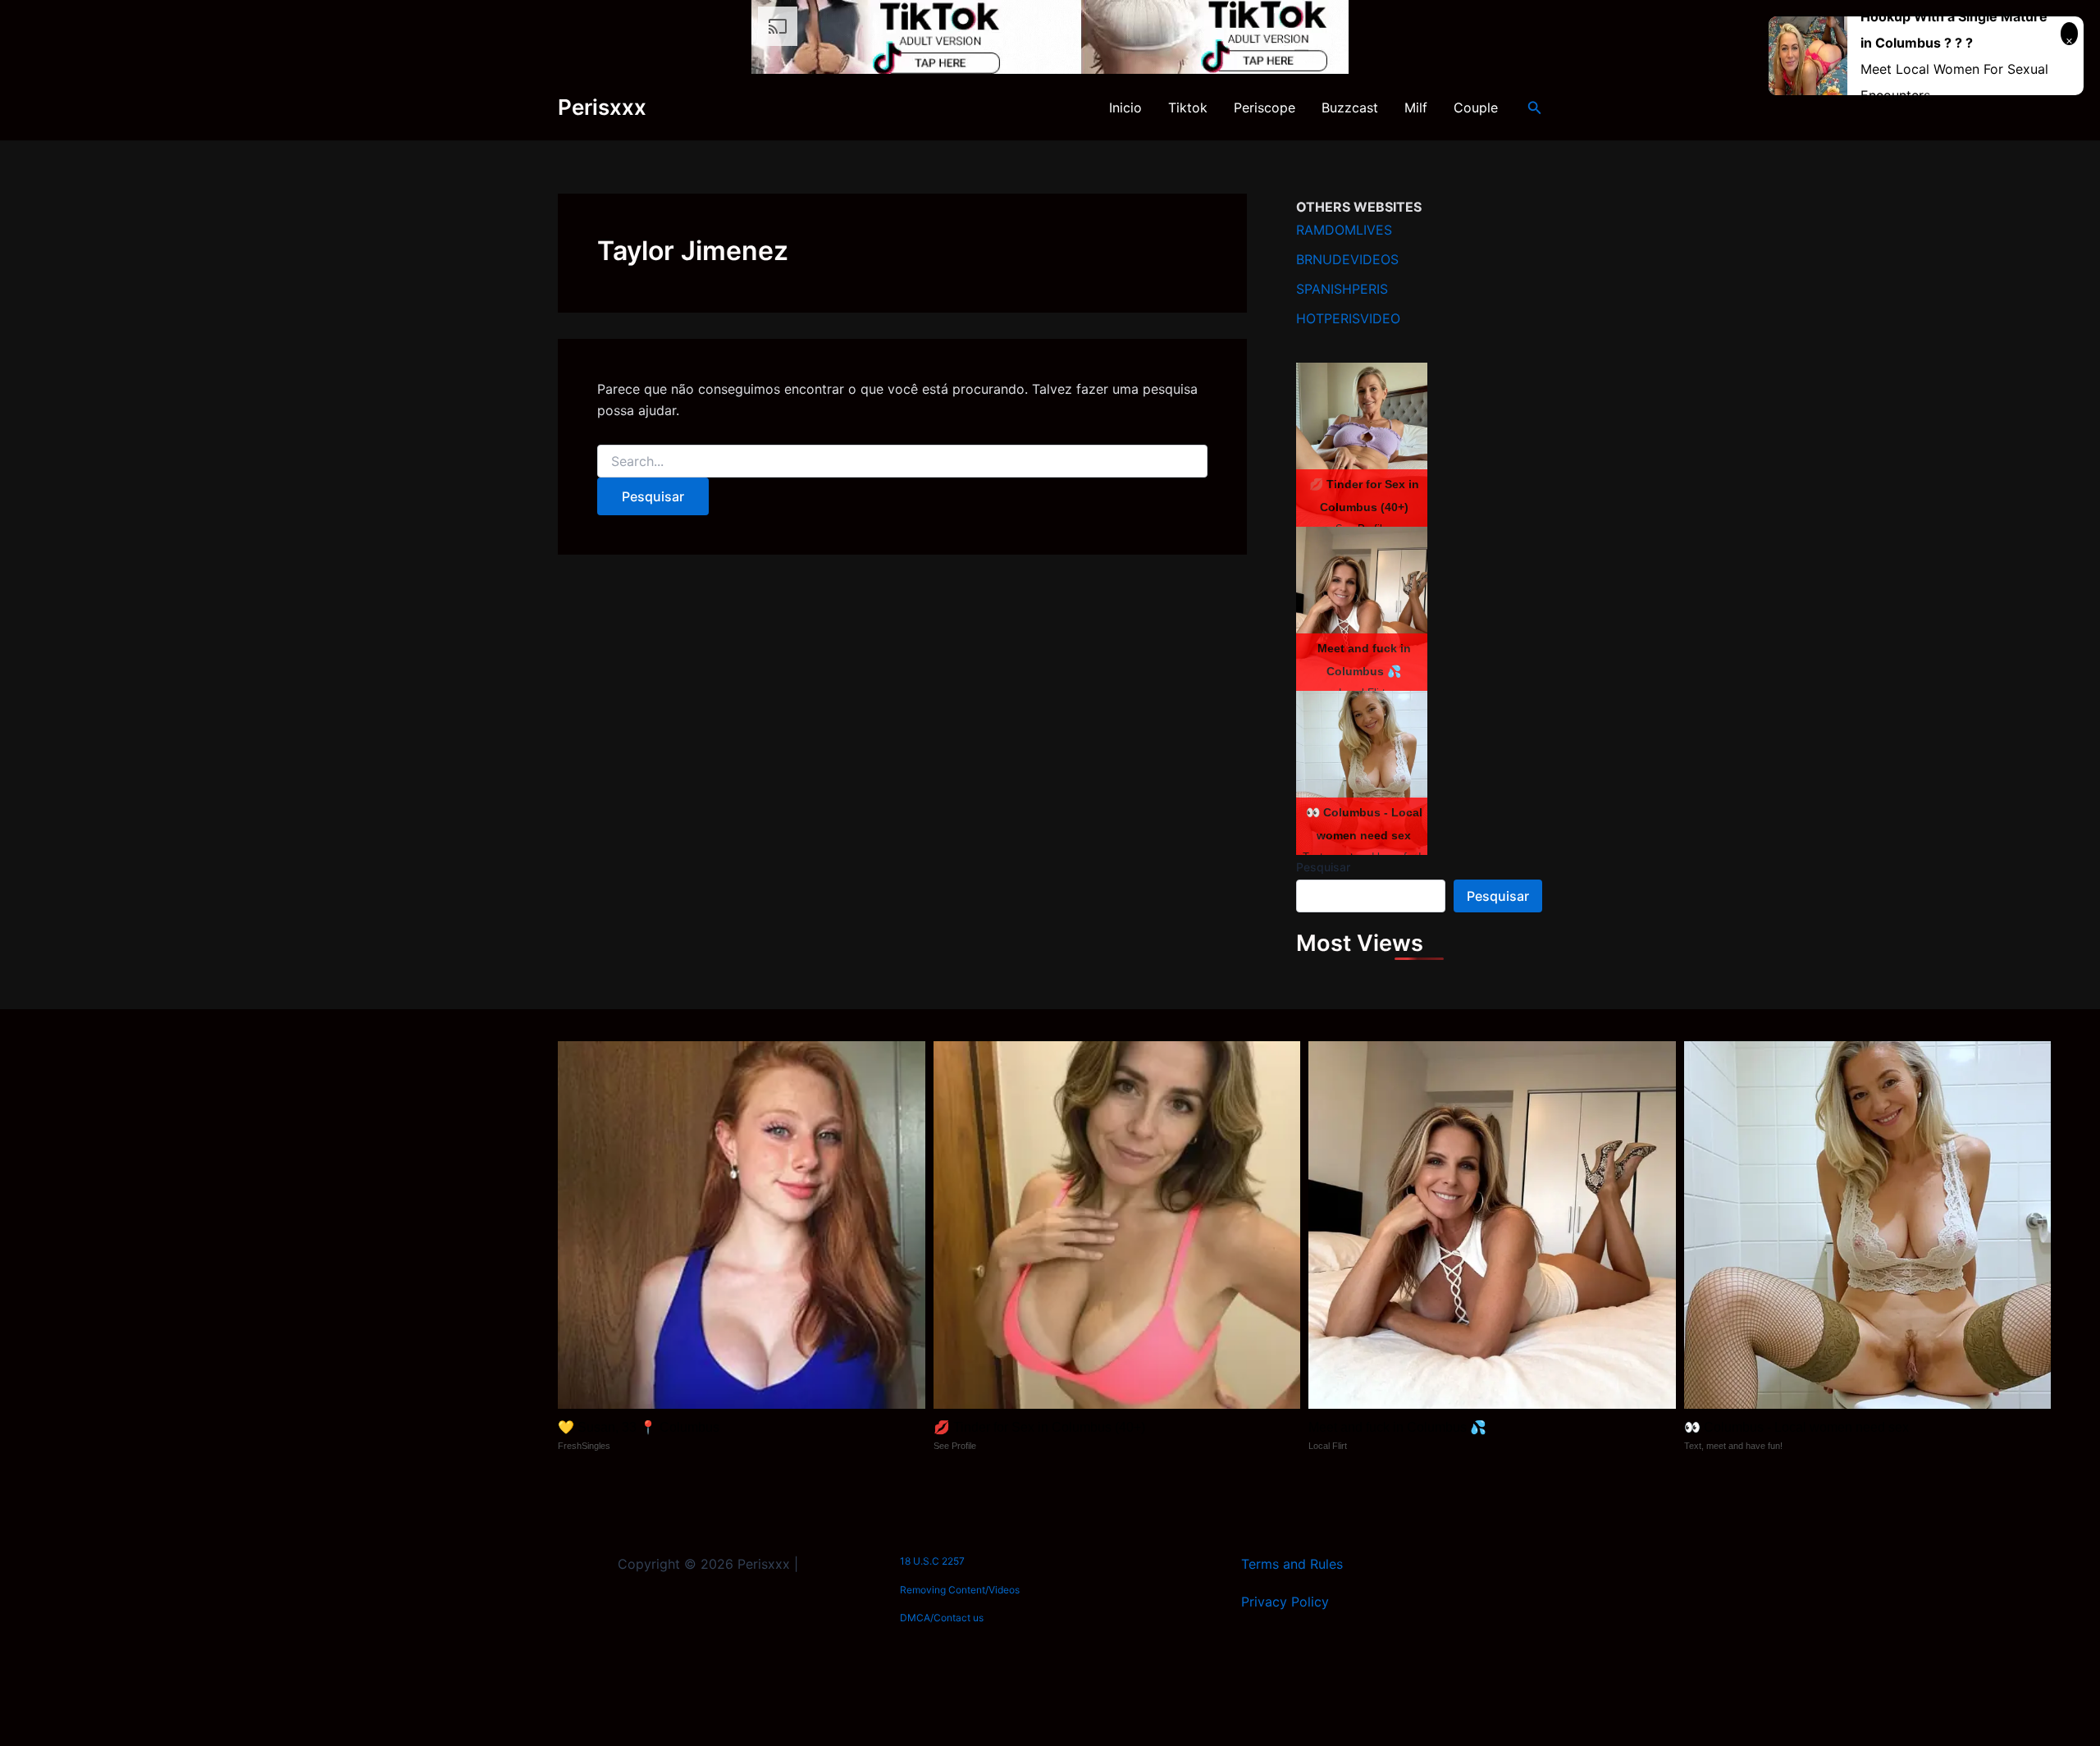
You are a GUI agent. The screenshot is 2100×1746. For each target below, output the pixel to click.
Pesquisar (1323, 867)
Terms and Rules (1292, 1564)
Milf (1416, 107)
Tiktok (1188, 107)
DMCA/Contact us (942, 1618)
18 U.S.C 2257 (932, 1561)
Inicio (1125, 107)
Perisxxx (602, 107)
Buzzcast (1350, 107)
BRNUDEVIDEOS (1347, 259)
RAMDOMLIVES (1344, 230)
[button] (1535, 108)
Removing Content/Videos (960, 1590)
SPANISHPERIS (1342, 289)
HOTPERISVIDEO (1348, 318)
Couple (1476, 107)
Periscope (1265, 107)
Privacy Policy (1285, 1602)
